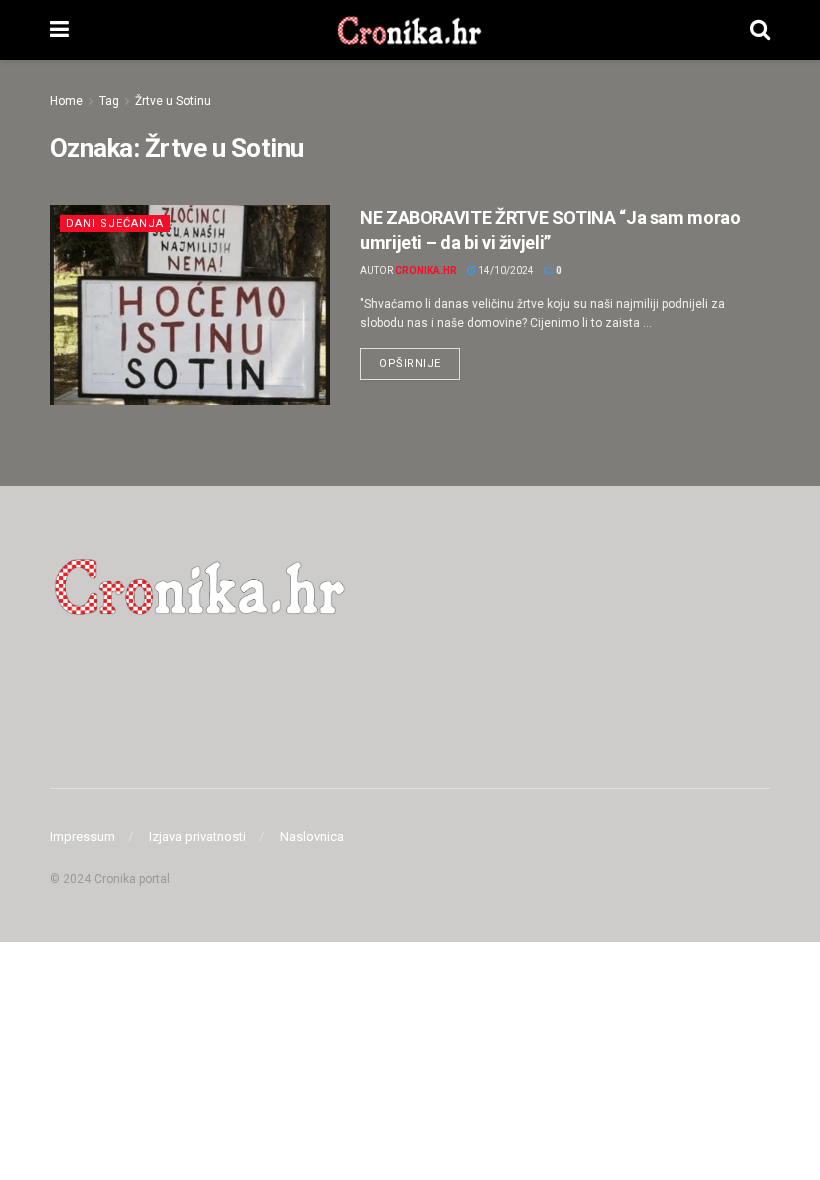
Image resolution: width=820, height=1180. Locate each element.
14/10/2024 (505, 270)
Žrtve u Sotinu (173, 101)
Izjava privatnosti (197, 836)
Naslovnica (312, 836)
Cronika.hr (426, 270)
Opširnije (419, 359)
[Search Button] (760, 30)
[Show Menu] (59, 30)
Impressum (82, 836)
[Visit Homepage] (409, 30)
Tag (109, 101)
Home (66, 101)
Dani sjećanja (115, 223)
